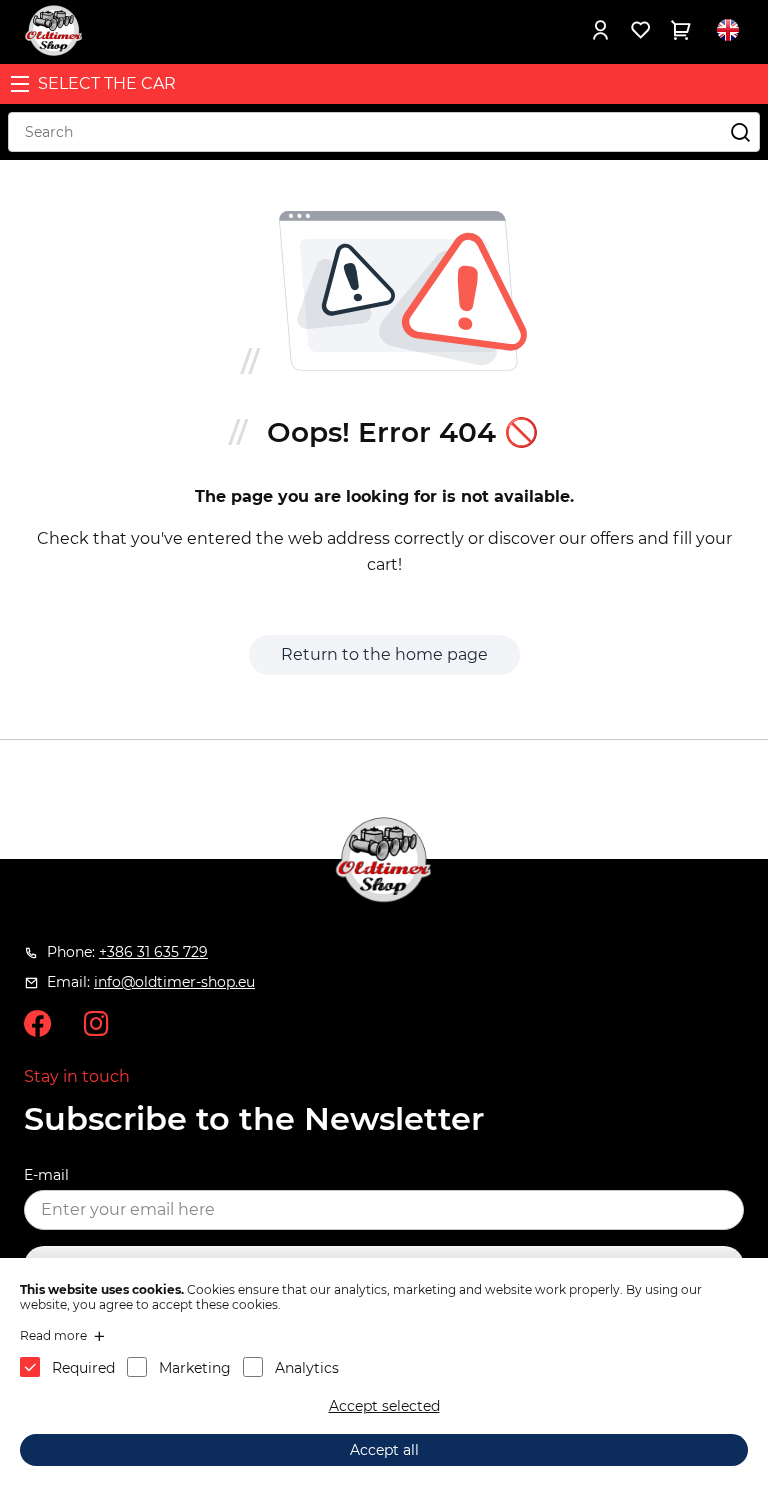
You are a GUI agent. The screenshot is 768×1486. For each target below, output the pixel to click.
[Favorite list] (640, 30)
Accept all (384, 1450)
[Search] (740, 132)
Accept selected (384, 1406)
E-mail (46, 1175)
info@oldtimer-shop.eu (174, 982)
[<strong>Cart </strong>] (680, 30)
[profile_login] (600, 30)
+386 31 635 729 (153, 952)
